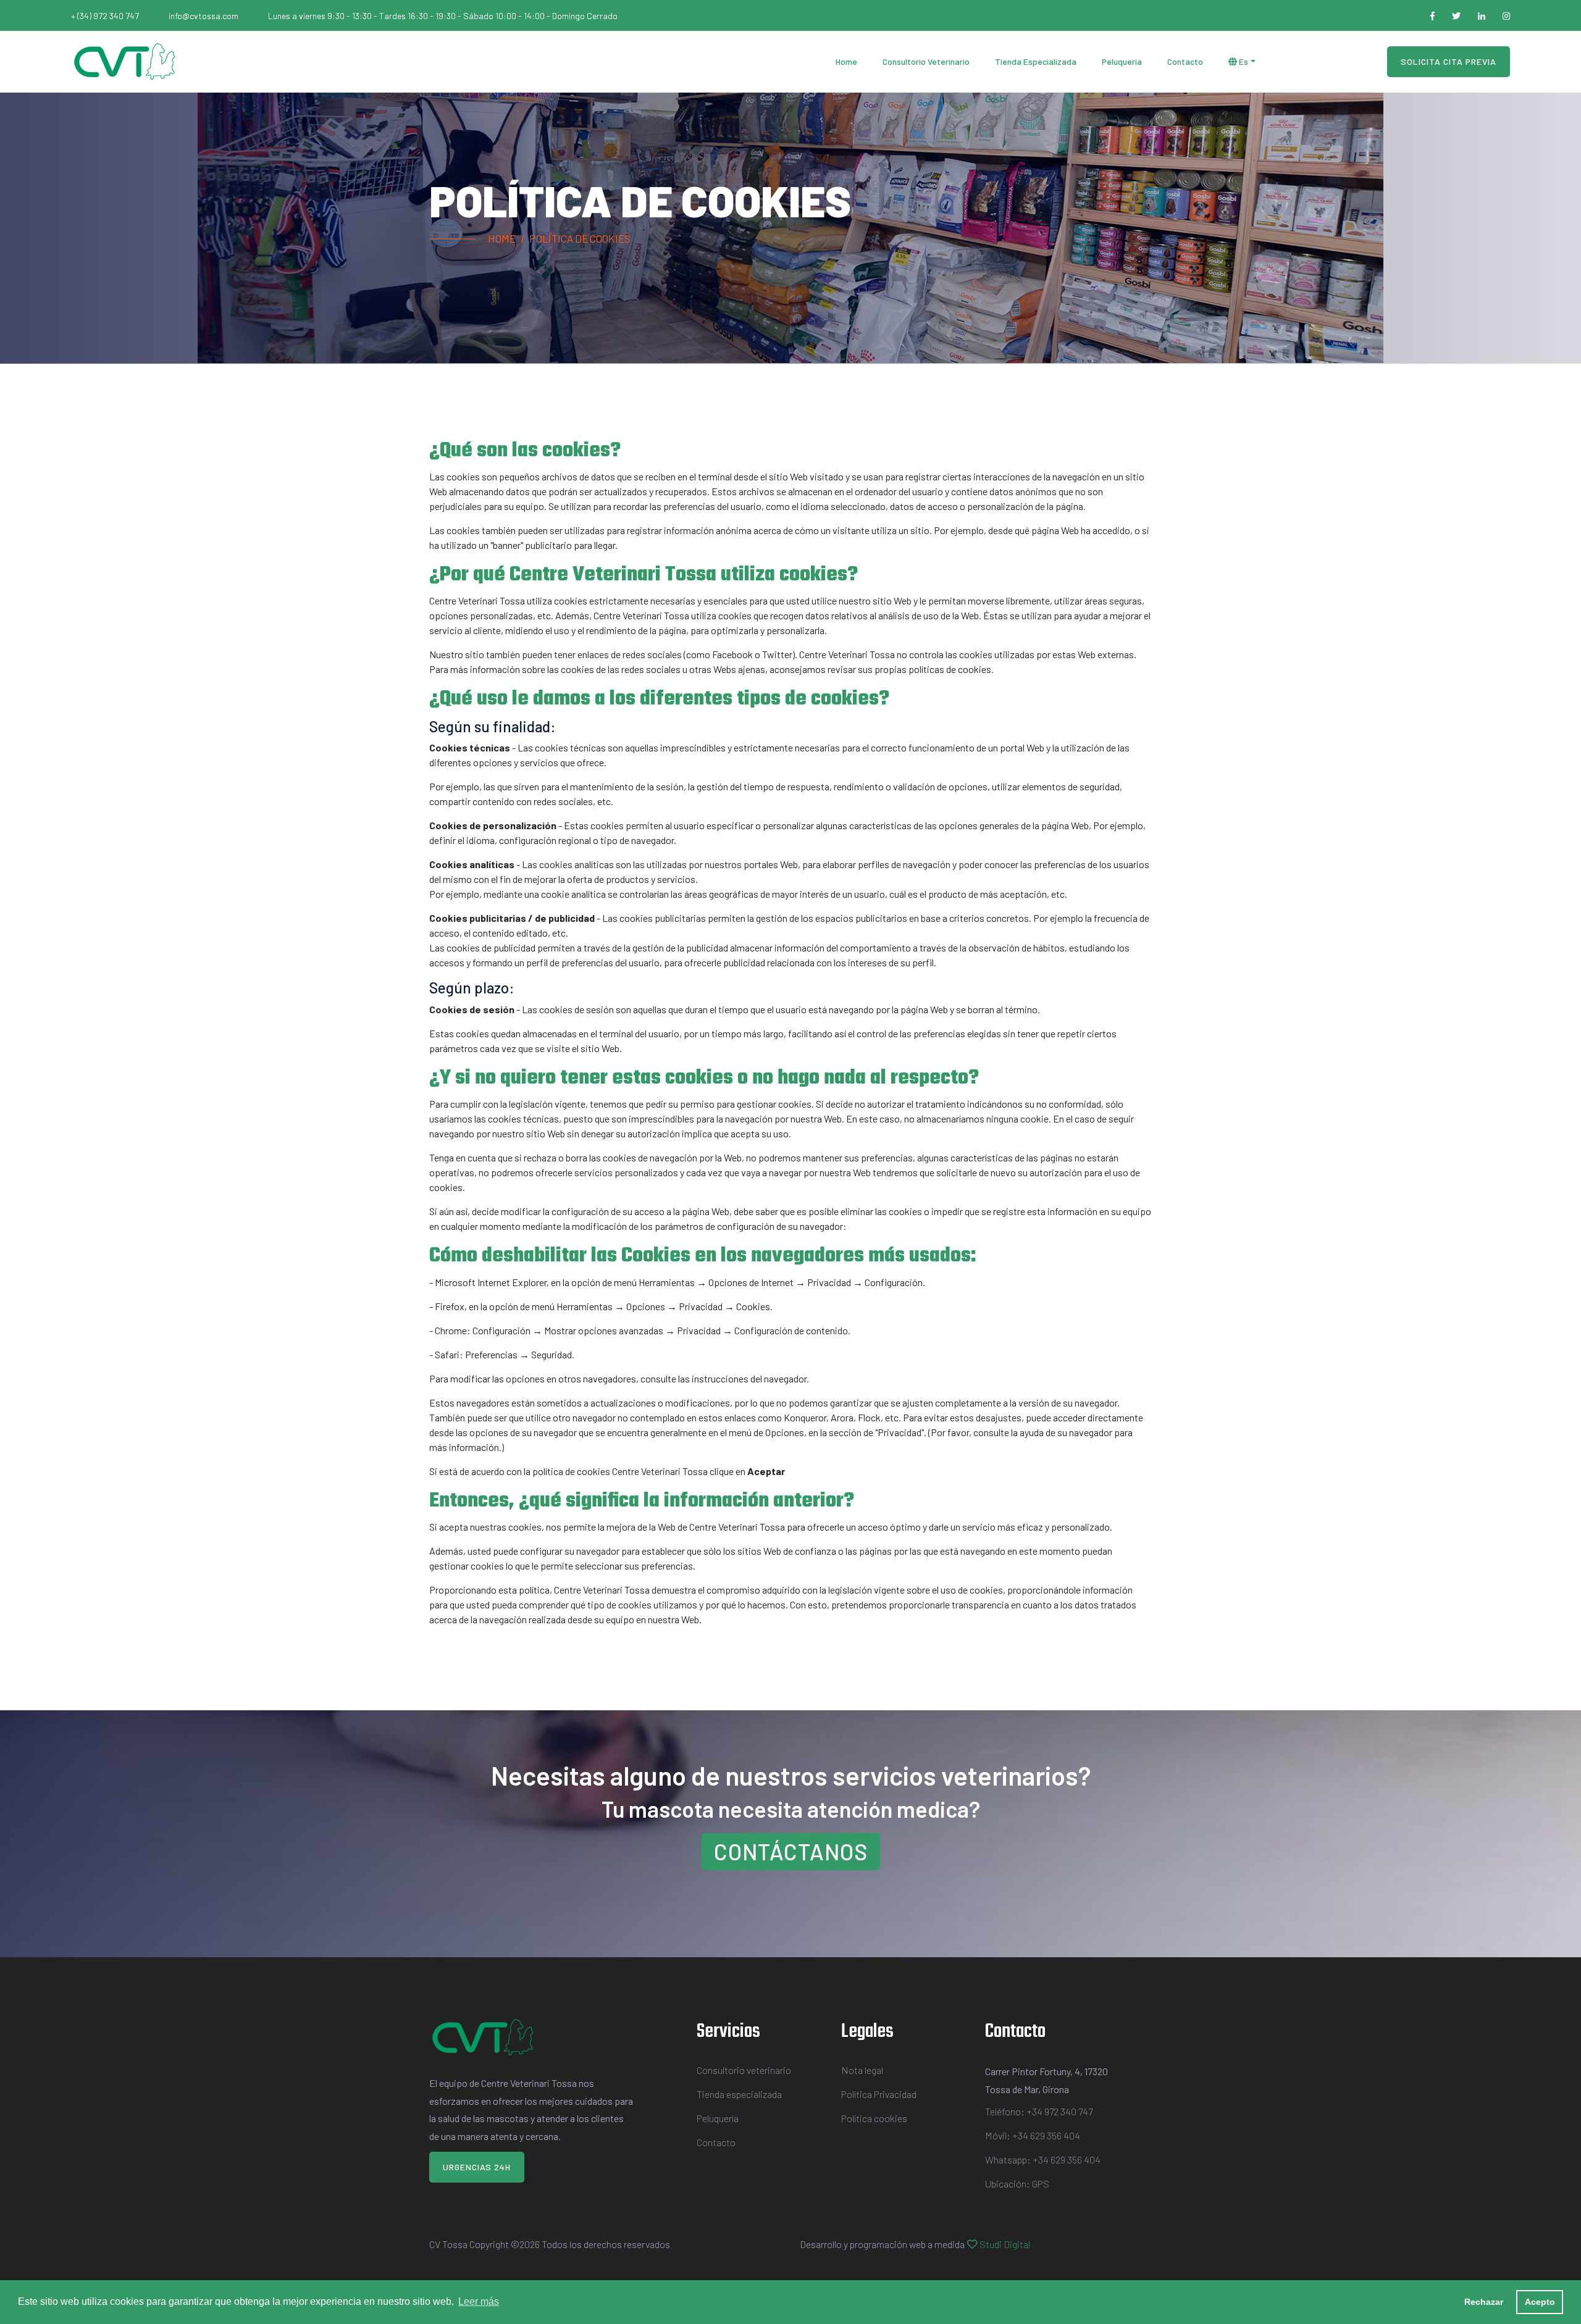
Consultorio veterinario (926, 61)
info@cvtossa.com (203, 16)
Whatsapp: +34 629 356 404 (1043, 2159)
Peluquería (1122, 61)
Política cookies (874, 2118)
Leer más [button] (479, 2301)
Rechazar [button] (1484, 2302)
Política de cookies (580, 238)
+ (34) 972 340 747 (105, 16)
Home (846, 61)
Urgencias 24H (477, 2167)
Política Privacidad (879, 2094)
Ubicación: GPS (1017, 2184)
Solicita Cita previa (1449, 61)
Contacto (1185, 61)
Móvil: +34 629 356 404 (1033, 2135)
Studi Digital (1005, 2244)
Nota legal (862, 2070)
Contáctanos (791, 1851)
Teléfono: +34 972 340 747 (1039, 2111)
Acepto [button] (1540, 2302)
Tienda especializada (1036, 61)
